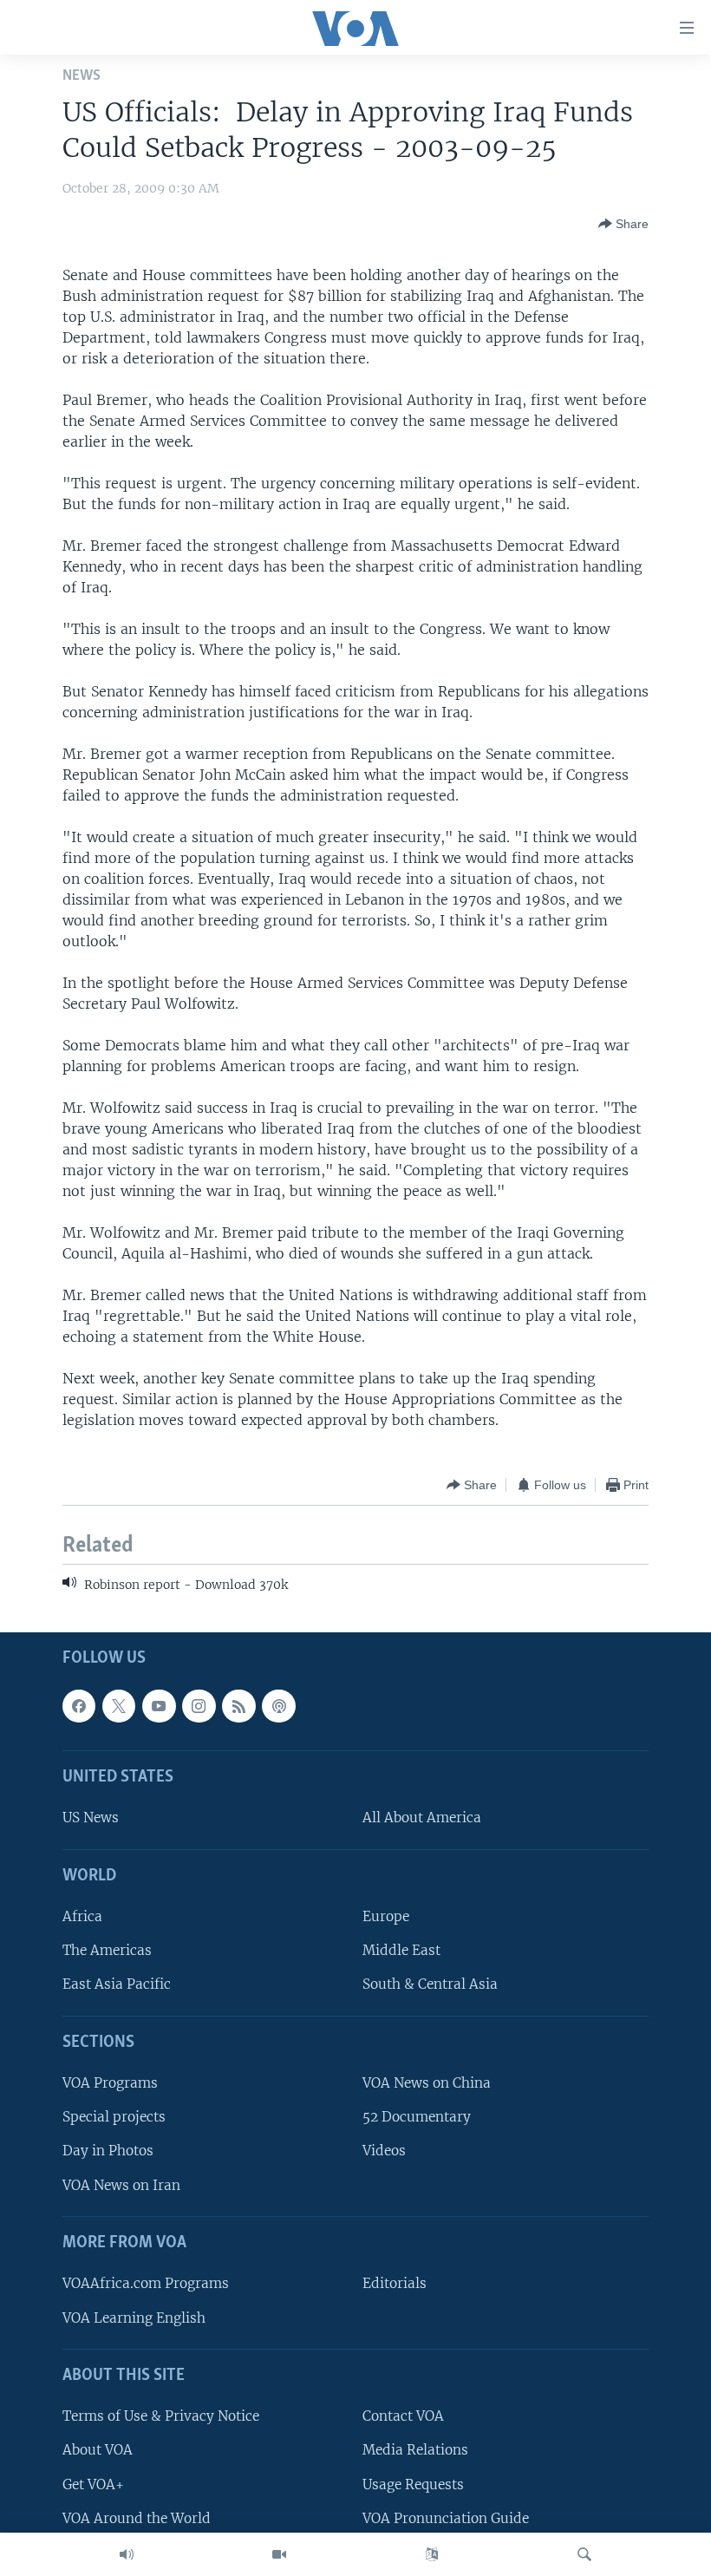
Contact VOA (403, 2416)
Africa (82, 1916)
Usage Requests (413, 2484)
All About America (422, 1818)
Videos (384, 2151)
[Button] (623, 224)
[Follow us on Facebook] (79, 1705)
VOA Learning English (134, 2317)
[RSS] (238, 1705)
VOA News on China (427, 2083)
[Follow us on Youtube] (159, 1705)
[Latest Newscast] (127, 2554)
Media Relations (415, 2450)
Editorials (395, 2283)
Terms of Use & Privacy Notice (161, 2416)
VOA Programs (110, 2083)
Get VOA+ (93, 2484)
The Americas (107, 1950)
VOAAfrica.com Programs (146, 2283)
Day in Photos (108, 2151)
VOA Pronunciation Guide (446, 2517)
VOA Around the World (137, 2517)
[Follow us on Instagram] (199, 1705)
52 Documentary (417, 2117)
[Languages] (432, 2554)
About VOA (98, 2450)
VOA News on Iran (121, 2184)
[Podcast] (278, 1705)
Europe (386, 1916)
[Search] (584, 2554)
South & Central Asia (430, 1984)
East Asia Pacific (117, 1984)
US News (91, 1818)
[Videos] (279, 2554)
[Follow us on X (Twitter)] (119, 1705)
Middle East (401, 1950)
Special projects (114, 2117)
